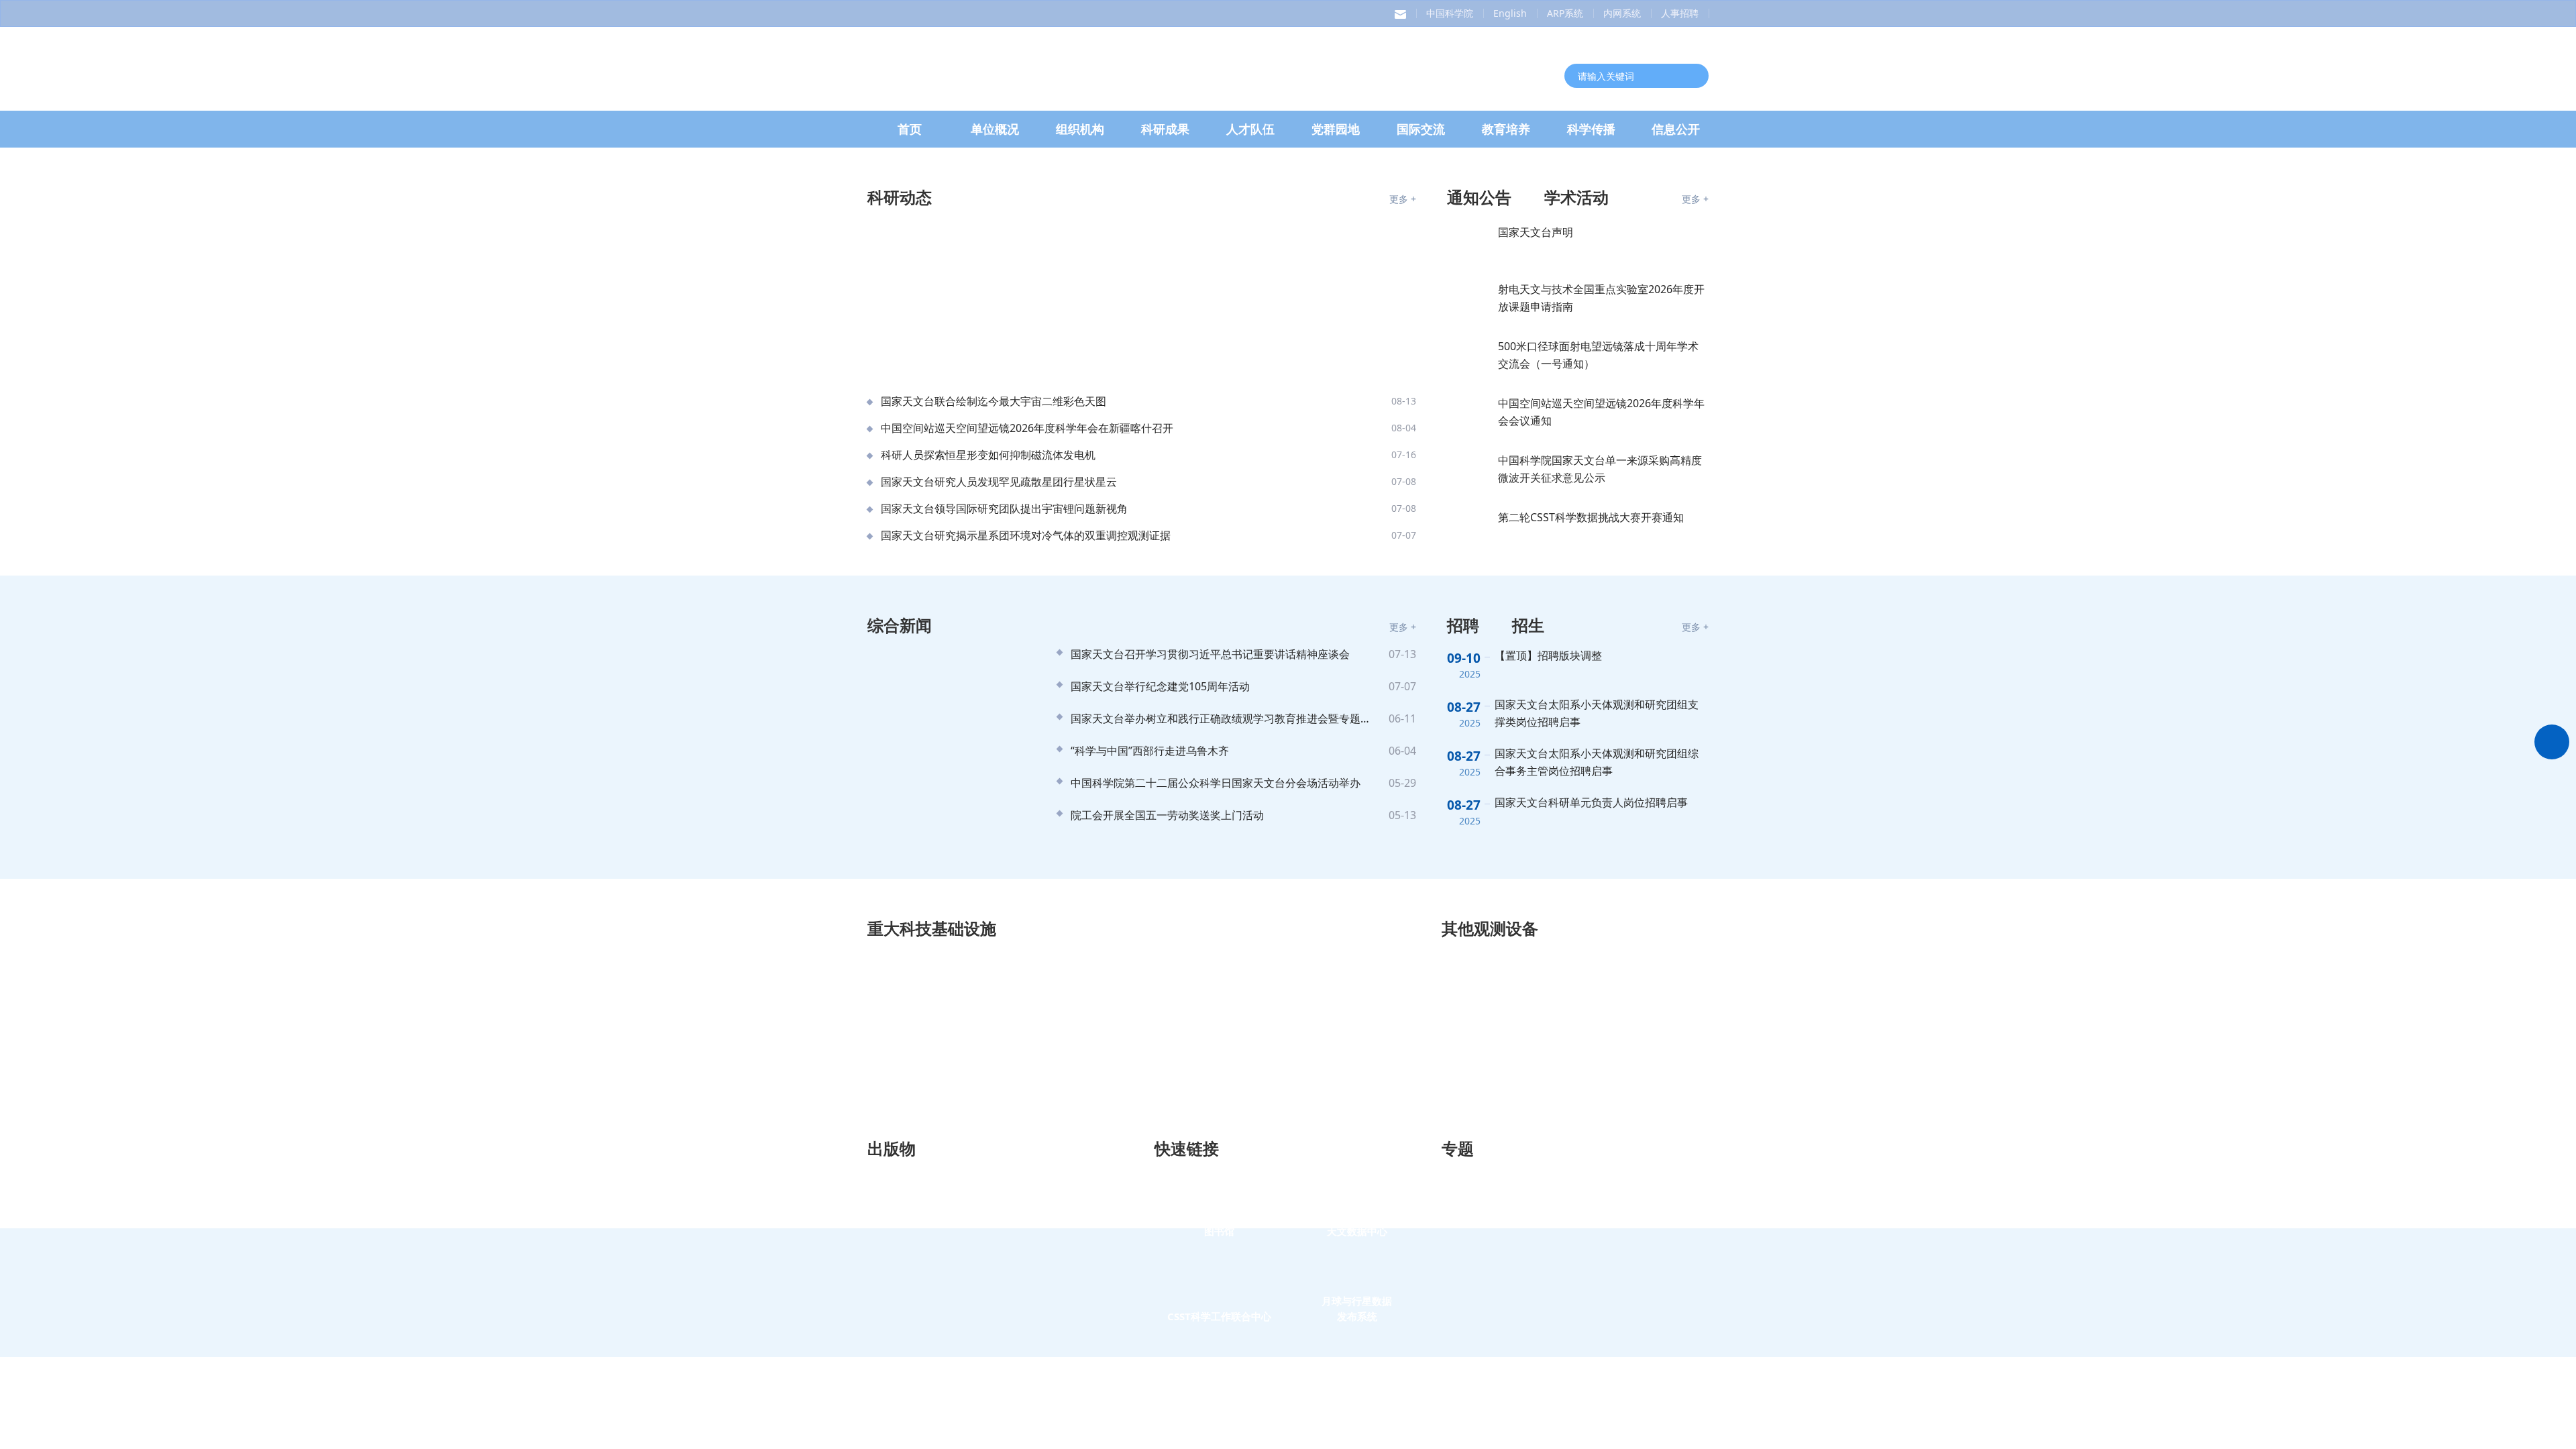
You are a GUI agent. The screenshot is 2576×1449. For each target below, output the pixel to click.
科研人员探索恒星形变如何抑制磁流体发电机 (988, 887)
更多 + (1403, 631)
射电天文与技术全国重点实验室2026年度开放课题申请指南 (1601, 730)
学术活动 (1576, 629)
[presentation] (854, 372)
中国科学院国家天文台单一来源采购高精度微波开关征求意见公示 (1600, 901)
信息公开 (1676, 145)
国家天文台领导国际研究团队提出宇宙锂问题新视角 (1004, 941)
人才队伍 (1250, 145)
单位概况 (995, 145)
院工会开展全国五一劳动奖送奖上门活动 (1167, 1247)
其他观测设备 (1490, 1360)
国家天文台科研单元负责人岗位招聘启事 (1591, 1234)
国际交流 (1421, 145)
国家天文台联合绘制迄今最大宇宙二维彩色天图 (994, 833)
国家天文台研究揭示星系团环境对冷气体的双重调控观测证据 (1026, 967)
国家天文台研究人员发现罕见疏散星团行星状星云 (999, 914)
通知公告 (1479, 629)
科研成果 (1165, 145)
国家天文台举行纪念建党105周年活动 (1160, 1118)
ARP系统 (1565, 13)
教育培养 (1506, 145)
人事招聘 (1680, 13)
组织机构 (1080, 145)
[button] (1612, 545)
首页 (910, 145)
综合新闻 (900, 1057)
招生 (1528, 1057)
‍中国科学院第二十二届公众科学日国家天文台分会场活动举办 (1216, 1215)
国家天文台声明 (1536, 664)
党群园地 (1336, 145)
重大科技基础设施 (932, 1360)
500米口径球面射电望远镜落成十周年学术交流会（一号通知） (1598, 787)
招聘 (1463, 1057)
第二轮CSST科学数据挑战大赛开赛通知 (1591, 949)
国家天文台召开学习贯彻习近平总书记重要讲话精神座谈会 (1210, 1086)
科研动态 (900, 629)
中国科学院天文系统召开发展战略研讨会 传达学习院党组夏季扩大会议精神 (1108, 531)
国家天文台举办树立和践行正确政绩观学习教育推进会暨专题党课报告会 (1223, 1150)
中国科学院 (1450, 13)
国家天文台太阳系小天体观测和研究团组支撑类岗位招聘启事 (1597, 1145)
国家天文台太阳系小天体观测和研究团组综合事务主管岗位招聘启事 (1597, 1194)
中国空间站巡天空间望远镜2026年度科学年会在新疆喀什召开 (1027, 860)
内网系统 (1622, 13)
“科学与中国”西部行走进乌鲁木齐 (1150, 1183)
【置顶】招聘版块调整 (1548, 1087)
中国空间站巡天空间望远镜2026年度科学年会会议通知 (1601, 844)
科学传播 (1591, 145)
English (1510, 13)
